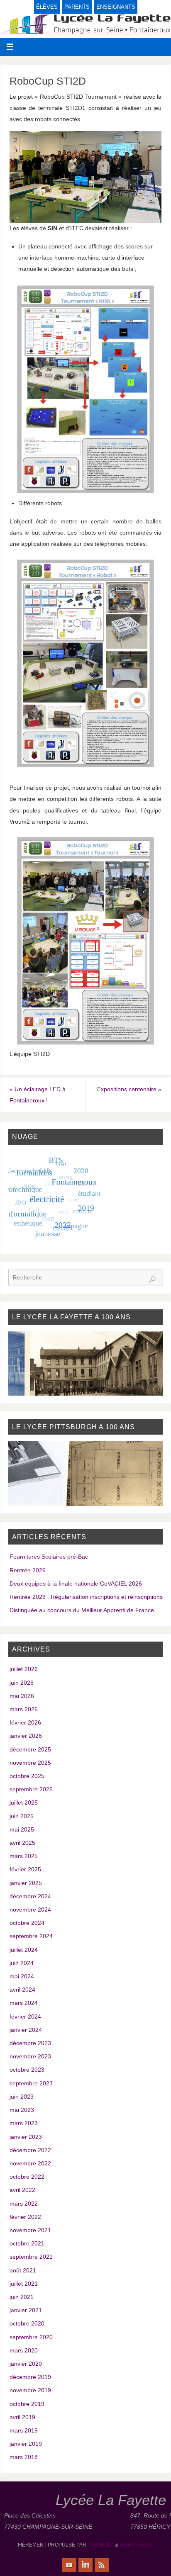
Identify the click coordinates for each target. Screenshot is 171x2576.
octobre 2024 (27, 1923)
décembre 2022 (30, 2150)
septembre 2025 (31, 1789)
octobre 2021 (27, 2243)
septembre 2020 (31, 2337)
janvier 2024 (26, 2030)
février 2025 (25, 1869)
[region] (86, 1363)
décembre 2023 (30, 2043)
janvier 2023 (26, 2137)
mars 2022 (24, 2204)
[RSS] (102, 2565)
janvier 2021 (26, 2310)
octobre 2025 (27, 1776)
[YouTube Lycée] (69, 2565)
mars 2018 (24, 2457)
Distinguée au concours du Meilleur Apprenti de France (82, 1610)
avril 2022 (22, 2190)
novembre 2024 (30, 1909)
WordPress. (137, 2545)
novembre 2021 (30, 2230)
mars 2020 (24, 2350)
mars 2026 (24, 1709)
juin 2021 (22, 2297)
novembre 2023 (30, 2056)
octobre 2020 (27, 2323)
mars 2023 (24, 2123)
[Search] (152, 1279)
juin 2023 (22, 2097)
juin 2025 (22, 1816)
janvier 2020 (26, 2364)
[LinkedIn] (85, 2565)
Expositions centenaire (129, 1089)
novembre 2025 (30, 1763)
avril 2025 (22, 1843)
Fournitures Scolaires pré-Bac (49, 1557)
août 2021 (23, 2270)
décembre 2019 (30, 2377)
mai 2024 (22, 1976)
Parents (77, 7)
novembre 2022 (30, 2163)
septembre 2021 (31, 2257)
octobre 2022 (27, 2177)
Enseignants (116, 7)
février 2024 (25, 2017)
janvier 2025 (26, 1883)
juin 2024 (22, 1963)
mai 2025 (22, 1829)
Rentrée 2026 (28, 1570)
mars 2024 (24, 2003)
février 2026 (25, 1722)
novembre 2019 (30, 2390)
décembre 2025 (30, 1749)
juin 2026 (22, 1683)
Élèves (47, 7)
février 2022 (25, 2217)
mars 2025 (24, 1856)
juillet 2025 (24, 1802)
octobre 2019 (27, 2404)
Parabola (101, 2545)
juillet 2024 (24, 1950)
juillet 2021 (24, 2284)
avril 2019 (22, 2417)
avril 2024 (22, 1990)
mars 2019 (24, 2430)
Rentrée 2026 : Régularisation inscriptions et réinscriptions (86, 1597)
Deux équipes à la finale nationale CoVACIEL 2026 (76, 1584)
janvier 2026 (26, 1736)
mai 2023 (22, 2110)
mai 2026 (22, 1696)
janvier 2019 (26, 2444)
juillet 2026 (24, 1669)
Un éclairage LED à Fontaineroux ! (38, 1095)
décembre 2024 (30, 1896)
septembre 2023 (31, 2083)
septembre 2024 (31, 1936)
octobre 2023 (27, 2070)
